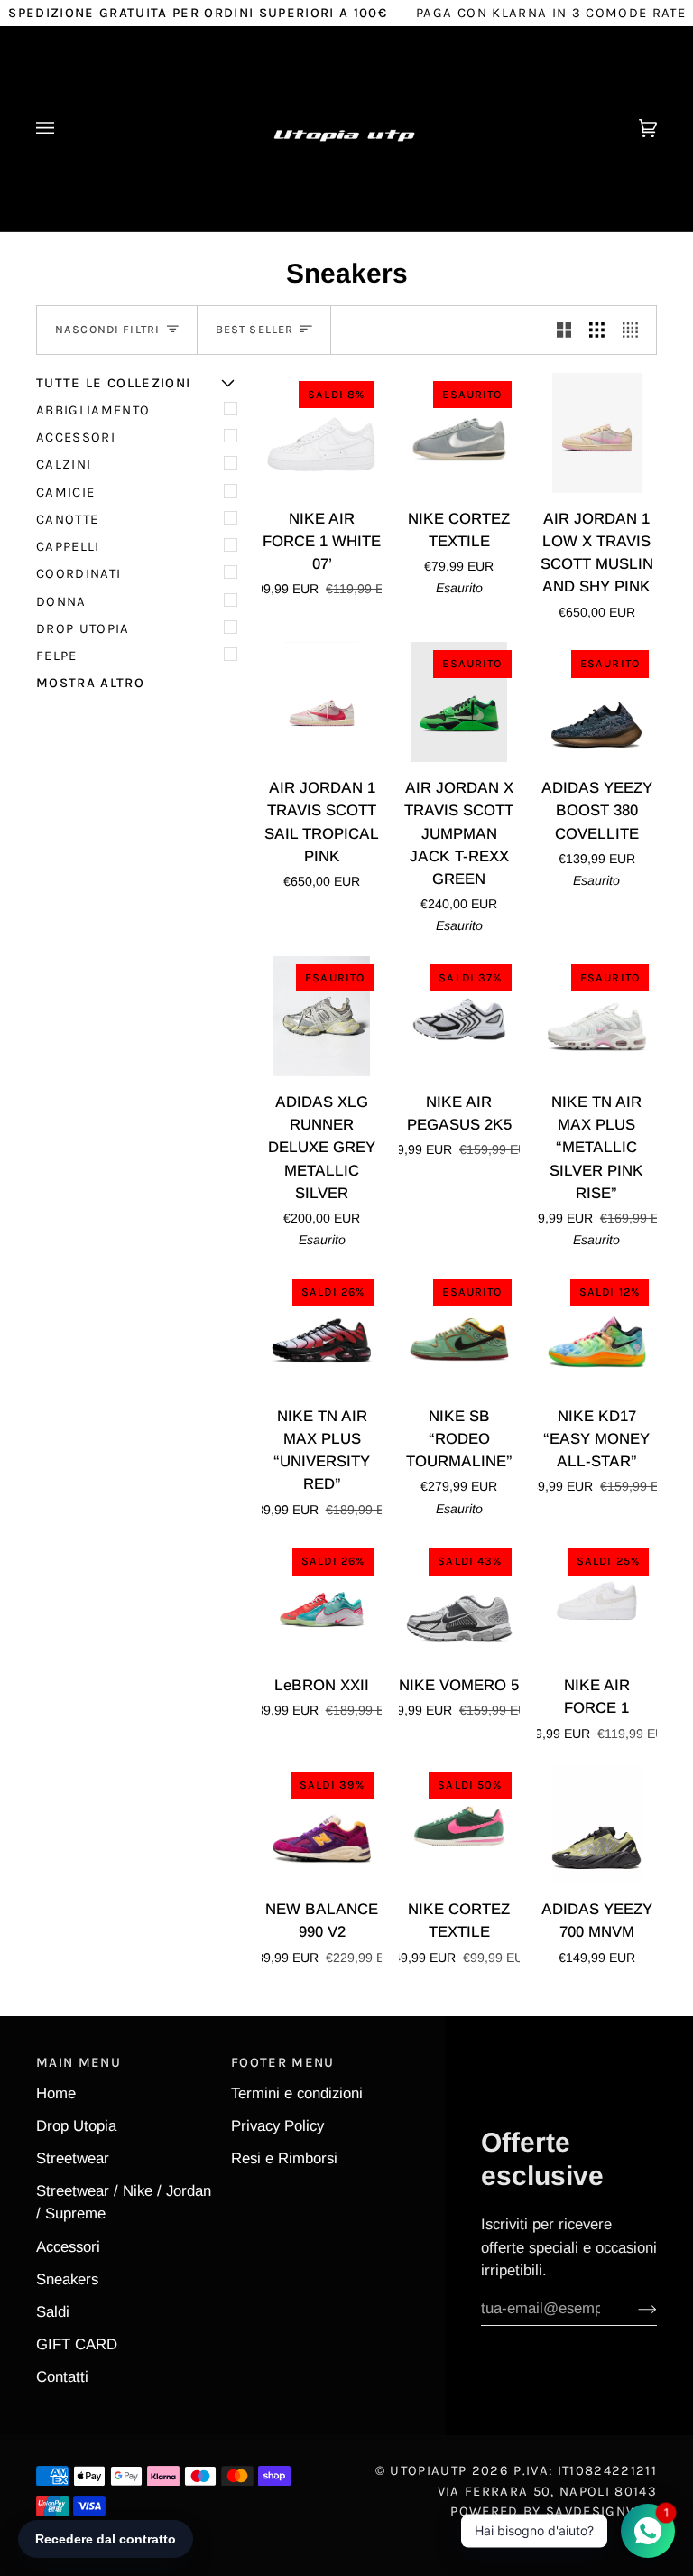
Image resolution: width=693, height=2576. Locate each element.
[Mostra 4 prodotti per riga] (635, 330)
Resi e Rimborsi (284, 2158)
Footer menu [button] (283, 2062)
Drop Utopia (83, 628)
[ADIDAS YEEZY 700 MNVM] (597, 1823)
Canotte (67, 519)
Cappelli (68, 546)
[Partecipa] (633, 2309)
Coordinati (79, 573)
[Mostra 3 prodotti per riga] (597, 330)
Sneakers (67, 2279)
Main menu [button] (79, 2062)
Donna (61, 601)
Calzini (64, 464)
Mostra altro (90, 683)
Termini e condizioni (297, 2093)
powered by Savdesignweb (554, 2511)
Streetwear (73, 2158)
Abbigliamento (93, 410)
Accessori (76, 437)
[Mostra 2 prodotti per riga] (564, 330)
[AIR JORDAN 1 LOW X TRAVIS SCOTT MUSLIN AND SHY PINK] (597, 433)
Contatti (62, 2377)
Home (56, 2093)
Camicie (65, 492)
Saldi (53, 2312)
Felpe (57, 656)
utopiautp (428, 2470)
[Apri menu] (63, 129)
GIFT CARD (77, 2344)
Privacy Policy (277, 2126)
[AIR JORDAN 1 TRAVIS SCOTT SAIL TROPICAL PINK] (322, 702)
